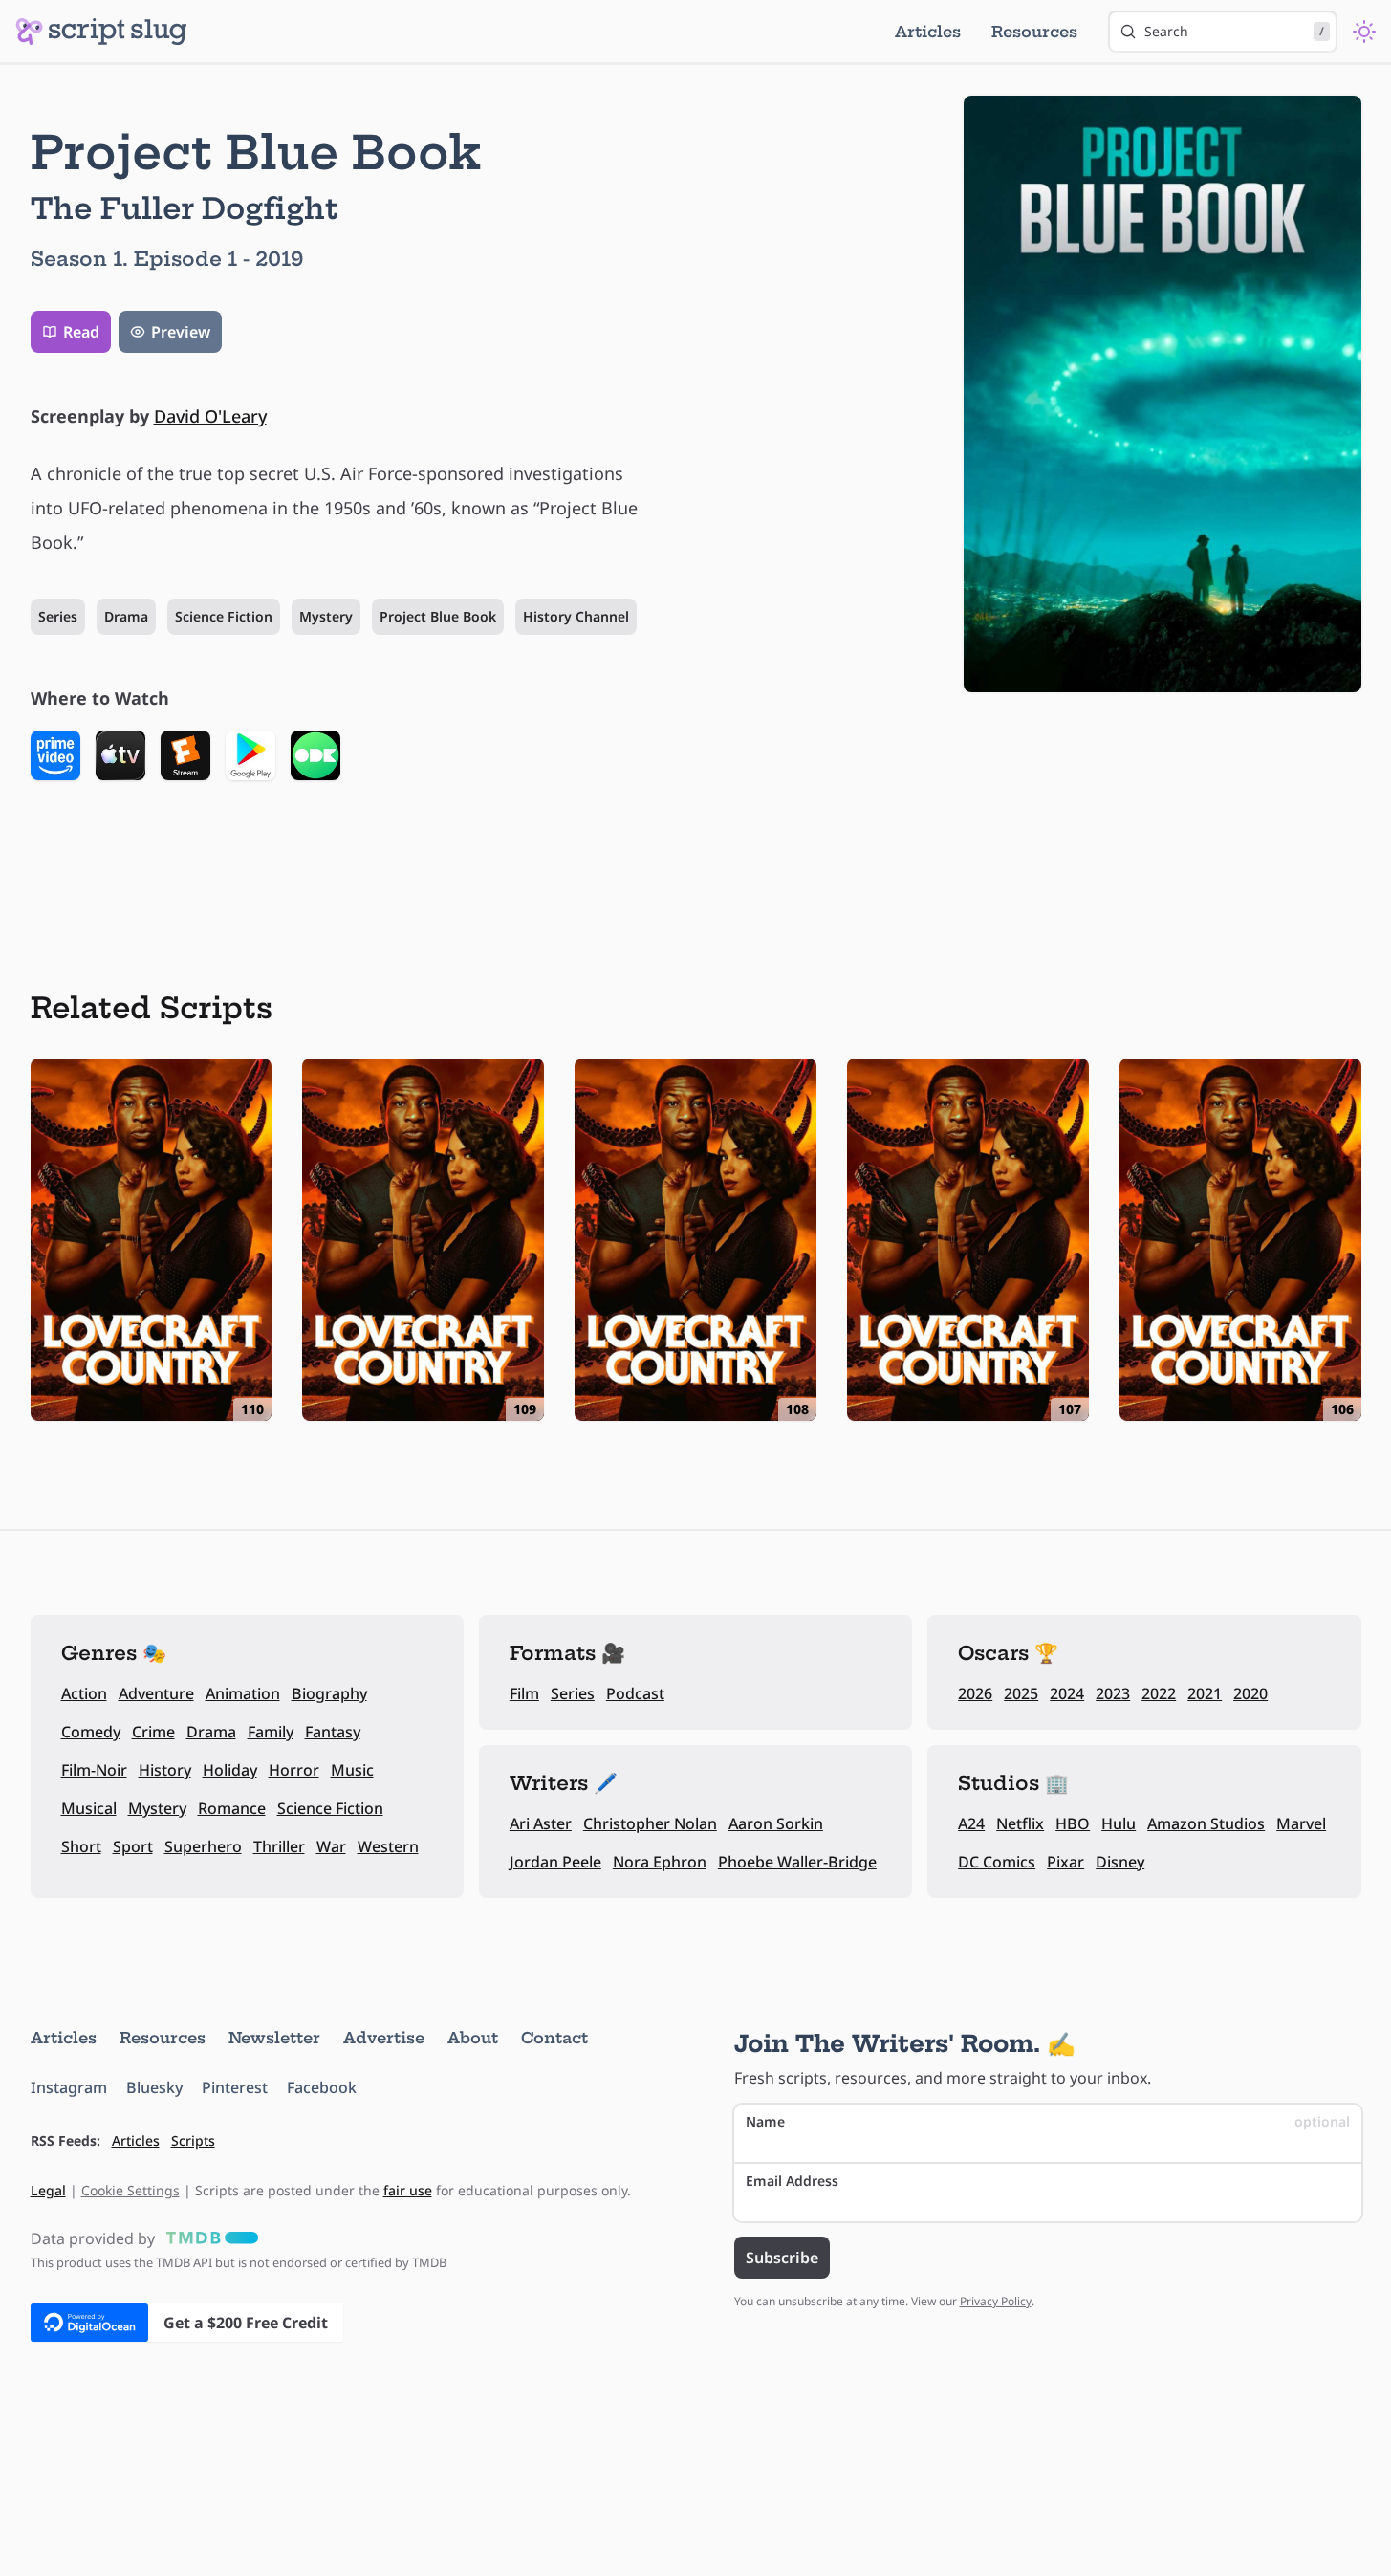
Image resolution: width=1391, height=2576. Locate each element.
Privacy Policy (996, 2301)
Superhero (203, 1846)
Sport (133, 1846)
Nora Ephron (660, 1862)
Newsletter (274, 2038)
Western (388, 1846)
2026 (975, 1693)
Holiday (230, 1770)
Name (1048, 2121)
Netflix (1020, 1823)
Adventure (156, 1693)
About (473, 2038)
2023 (1113, 1693)
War (331, 1846)
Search (1234, 31)
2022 (1159, 1693)
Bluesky (154, 2087)
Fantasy (333, 1732)
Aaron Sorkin (776, 1823)
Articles (928, 32)
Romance (232, 1808)
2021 (1205, 1693)
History (165, 1770)
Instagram (69, 2087)
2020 (1250, 1693)
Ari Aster (541, 1823)
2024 (1067, 1693)
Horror (294, 1770)
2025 (1021, 1693)
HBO (1073, 1823)
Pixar (1065, 1862)
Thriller (279, 1846)
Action (84, 1693)
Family (271, 1732)
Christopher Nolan (650, 1823)
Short (81, 1846)
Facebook (322, 2087)
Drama (126, 616)
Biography (329, 1693)
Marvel (1301, 1823)
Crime (153, 1732)
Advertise (384, 2038)
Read (81, 332)
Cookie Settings (130, 2190)
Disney (1120, 1862)
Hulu (1119, 1823)
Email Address (792, 2181)
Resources (1034, 32)
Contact (554, 2038)
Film (524, 1693)
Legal (48, 2190)
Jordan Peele (555, 1862)
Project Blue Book (438, 616)
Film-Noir (94, 1770)
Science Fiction (224, 616)
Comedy (91, 1732)
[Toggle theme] (1364, 32)
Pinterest (235, 2087)
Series (58, 616)
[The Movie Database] (208, 2238)
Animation (243, 1693)
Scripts (193, 2140)
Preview (181, 332)
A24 (971, 1823)
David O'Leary (210, 416)
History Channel (576, 616)
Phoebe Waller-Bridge (797, 1862)
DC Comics (997, 1862)
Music (352, 1770)
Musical (89, 1808)
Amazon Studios (1206, 1823)
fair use (408, 2190)
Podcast (635, 1693)
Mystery (326, 616)
